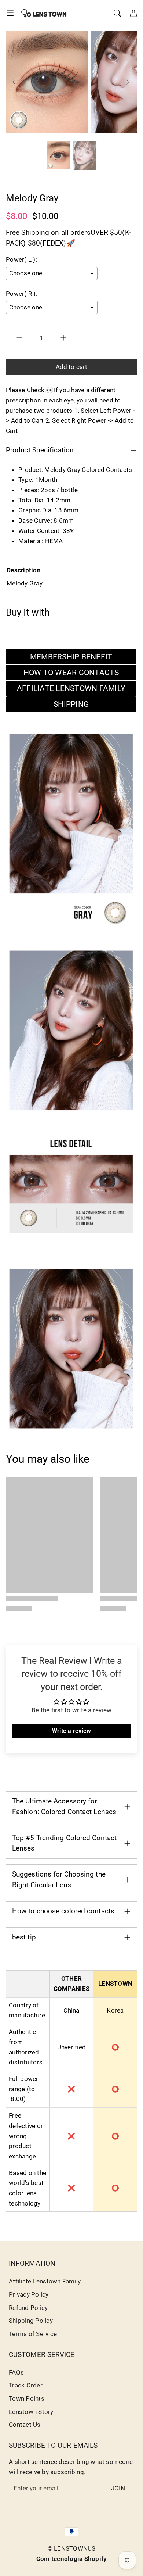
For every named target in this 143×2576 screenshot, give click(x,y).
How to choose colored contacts (63, 1911)
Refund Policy (28, 2308)
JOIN (118, 2488)
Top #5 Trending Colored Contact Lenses (64, 1843)
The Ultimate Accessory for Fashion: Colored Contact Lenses (64, 1806)
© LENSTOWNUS (72, 2548)
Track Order (26, 2385)
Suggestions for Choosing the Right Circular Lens (59, 1880)
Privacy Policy (29, 2294)
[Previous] (16, 82)
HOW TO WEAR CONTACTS (71, 673)
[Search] (117, 13)
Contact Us (25, 2425)
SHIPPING (71, 704)
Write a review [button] (72, 1731)
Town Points (27, 2398)
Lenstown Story (31, 2412)
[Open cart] (133, 13)
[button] (12, 13)
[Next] (125, 82)
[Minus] (19, 338)
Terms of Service (33, 2334)
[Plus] (63, 338)
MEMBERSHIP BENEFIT (71, 657)
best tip (24, 1937)
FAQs (16, 2372)
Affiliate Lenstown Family (45, 2281)
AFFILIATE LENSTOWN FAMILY (71, 688)
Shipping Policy (31, 2321)
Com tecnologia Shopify (72, 2559)
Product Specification (40, 450)
